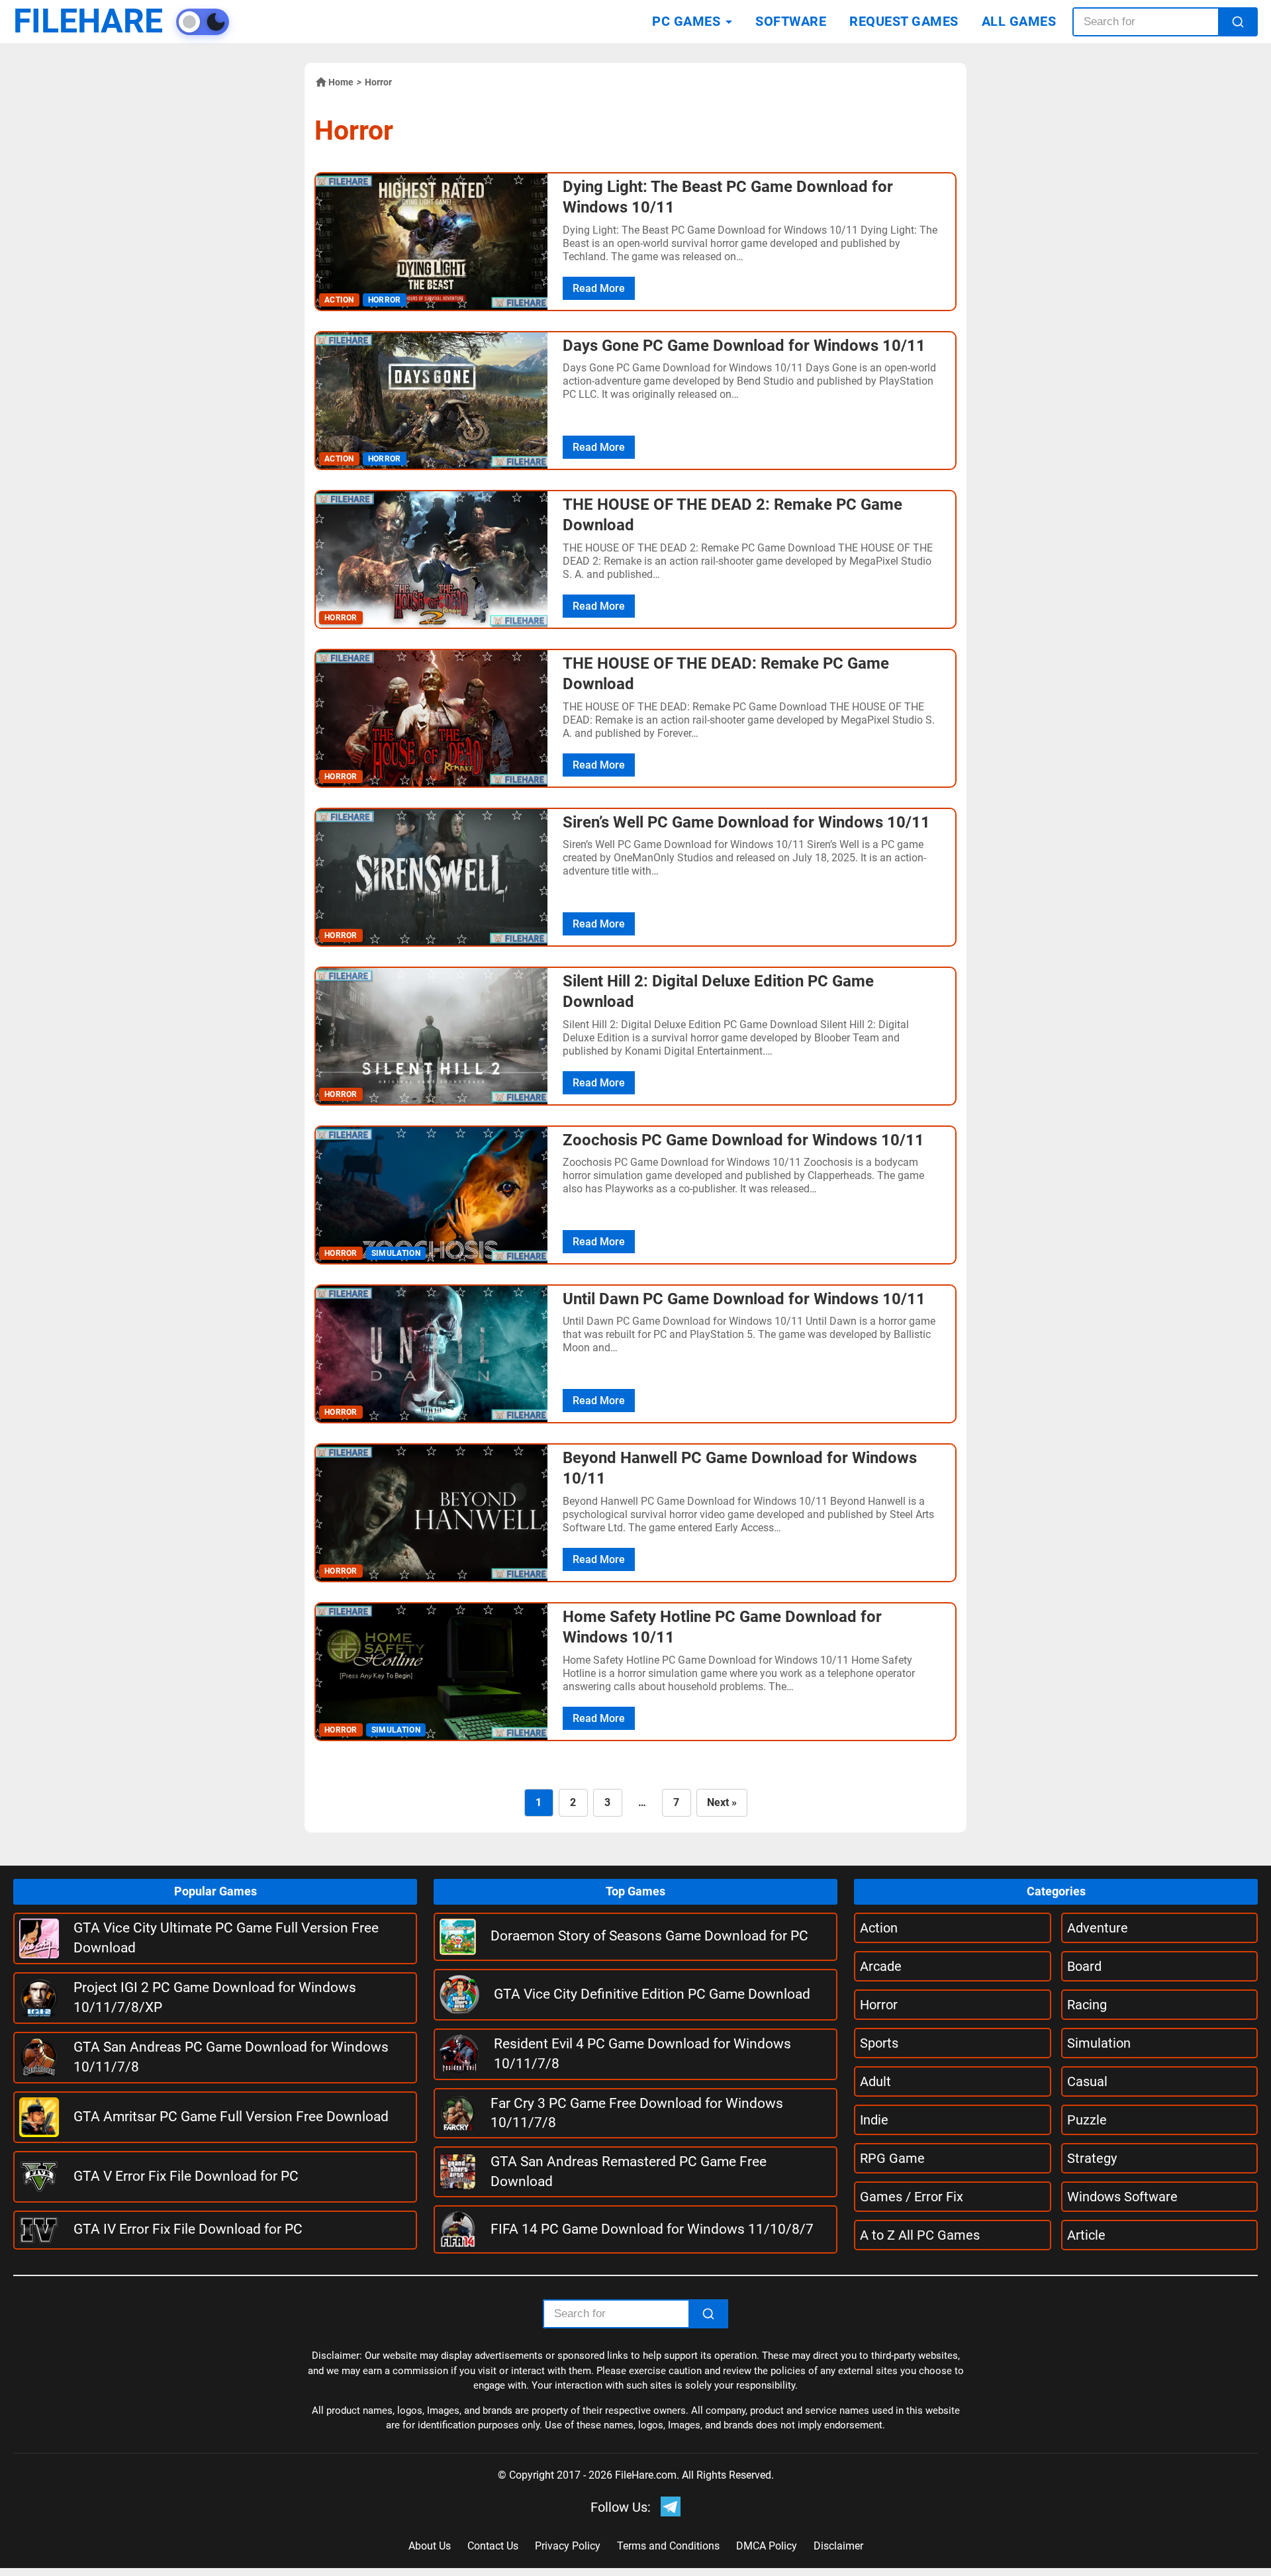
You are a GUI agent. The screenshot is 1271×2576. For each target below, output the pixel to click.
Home (341, 82)
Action (879, 1928)
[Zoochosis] (432, 1195)
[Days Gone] (432, 401)
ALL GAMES (1019, 21)
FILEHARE (88, 22)
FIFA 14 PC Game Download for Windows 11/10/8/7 (652, 2229)
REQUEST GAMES (904, 21)
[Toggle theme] (203, 22)
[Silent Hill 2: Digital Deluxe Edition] (432, 1036)
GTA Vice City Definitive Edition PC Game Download (652, 1994)
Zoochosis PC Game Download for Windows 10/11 (743, 1140)
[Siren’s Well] (432, 877)
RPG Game (892, 2158)
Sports (879, 2043)
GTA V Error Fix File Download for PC (186, 2176)
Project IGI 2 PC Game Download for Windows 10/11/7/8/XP (215, 1997)
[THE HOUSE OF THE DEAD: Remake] (432, 718)
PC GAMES (686, 21)
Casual (1087, 2081)
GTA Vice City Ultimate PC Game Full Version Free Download (226, 1937)
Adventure (1098, 1928)
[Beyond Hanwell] (432, 1513)
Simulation (1099, 2043)
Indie (874, 2120)
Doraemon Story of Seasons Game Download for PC (649, 1936)
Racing (1087, 2005)
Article (1086, 2235)
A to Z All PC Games (920, 2235)
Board (1084, 1966)
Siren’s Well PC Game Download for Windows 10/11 (746, 822)
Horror (879, 2005)
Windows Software (1122, 2197)
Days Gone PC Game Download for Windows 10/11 (744, 346)
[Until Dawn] (432, 1354)
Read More (599, 288)
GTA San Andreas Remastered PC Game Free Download (629, 2171)
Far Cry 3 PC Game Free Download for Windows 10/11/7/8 (637, 2113)
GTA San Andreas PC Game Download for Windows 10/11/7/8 (231, 2057)
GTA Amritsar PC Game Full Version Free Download (231, 2117)
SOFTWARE (791, 21)
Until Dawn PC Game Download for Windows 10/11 (744, 1299)
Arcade (881, 1966)
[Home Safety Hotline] (432, 1672)
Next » (722, 1802)
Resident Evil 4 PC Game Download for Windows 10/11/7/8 (642, 2053)
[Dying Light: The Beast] (432, 242)
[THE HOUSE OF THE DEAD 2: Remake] (432, 559)
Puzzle (1087, 2120)
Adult (875, 2081)
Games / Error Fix (912, 2197)
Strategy (1092, 2158)
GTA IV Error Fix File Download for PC (188, 2229)
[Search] (1238, 22)
